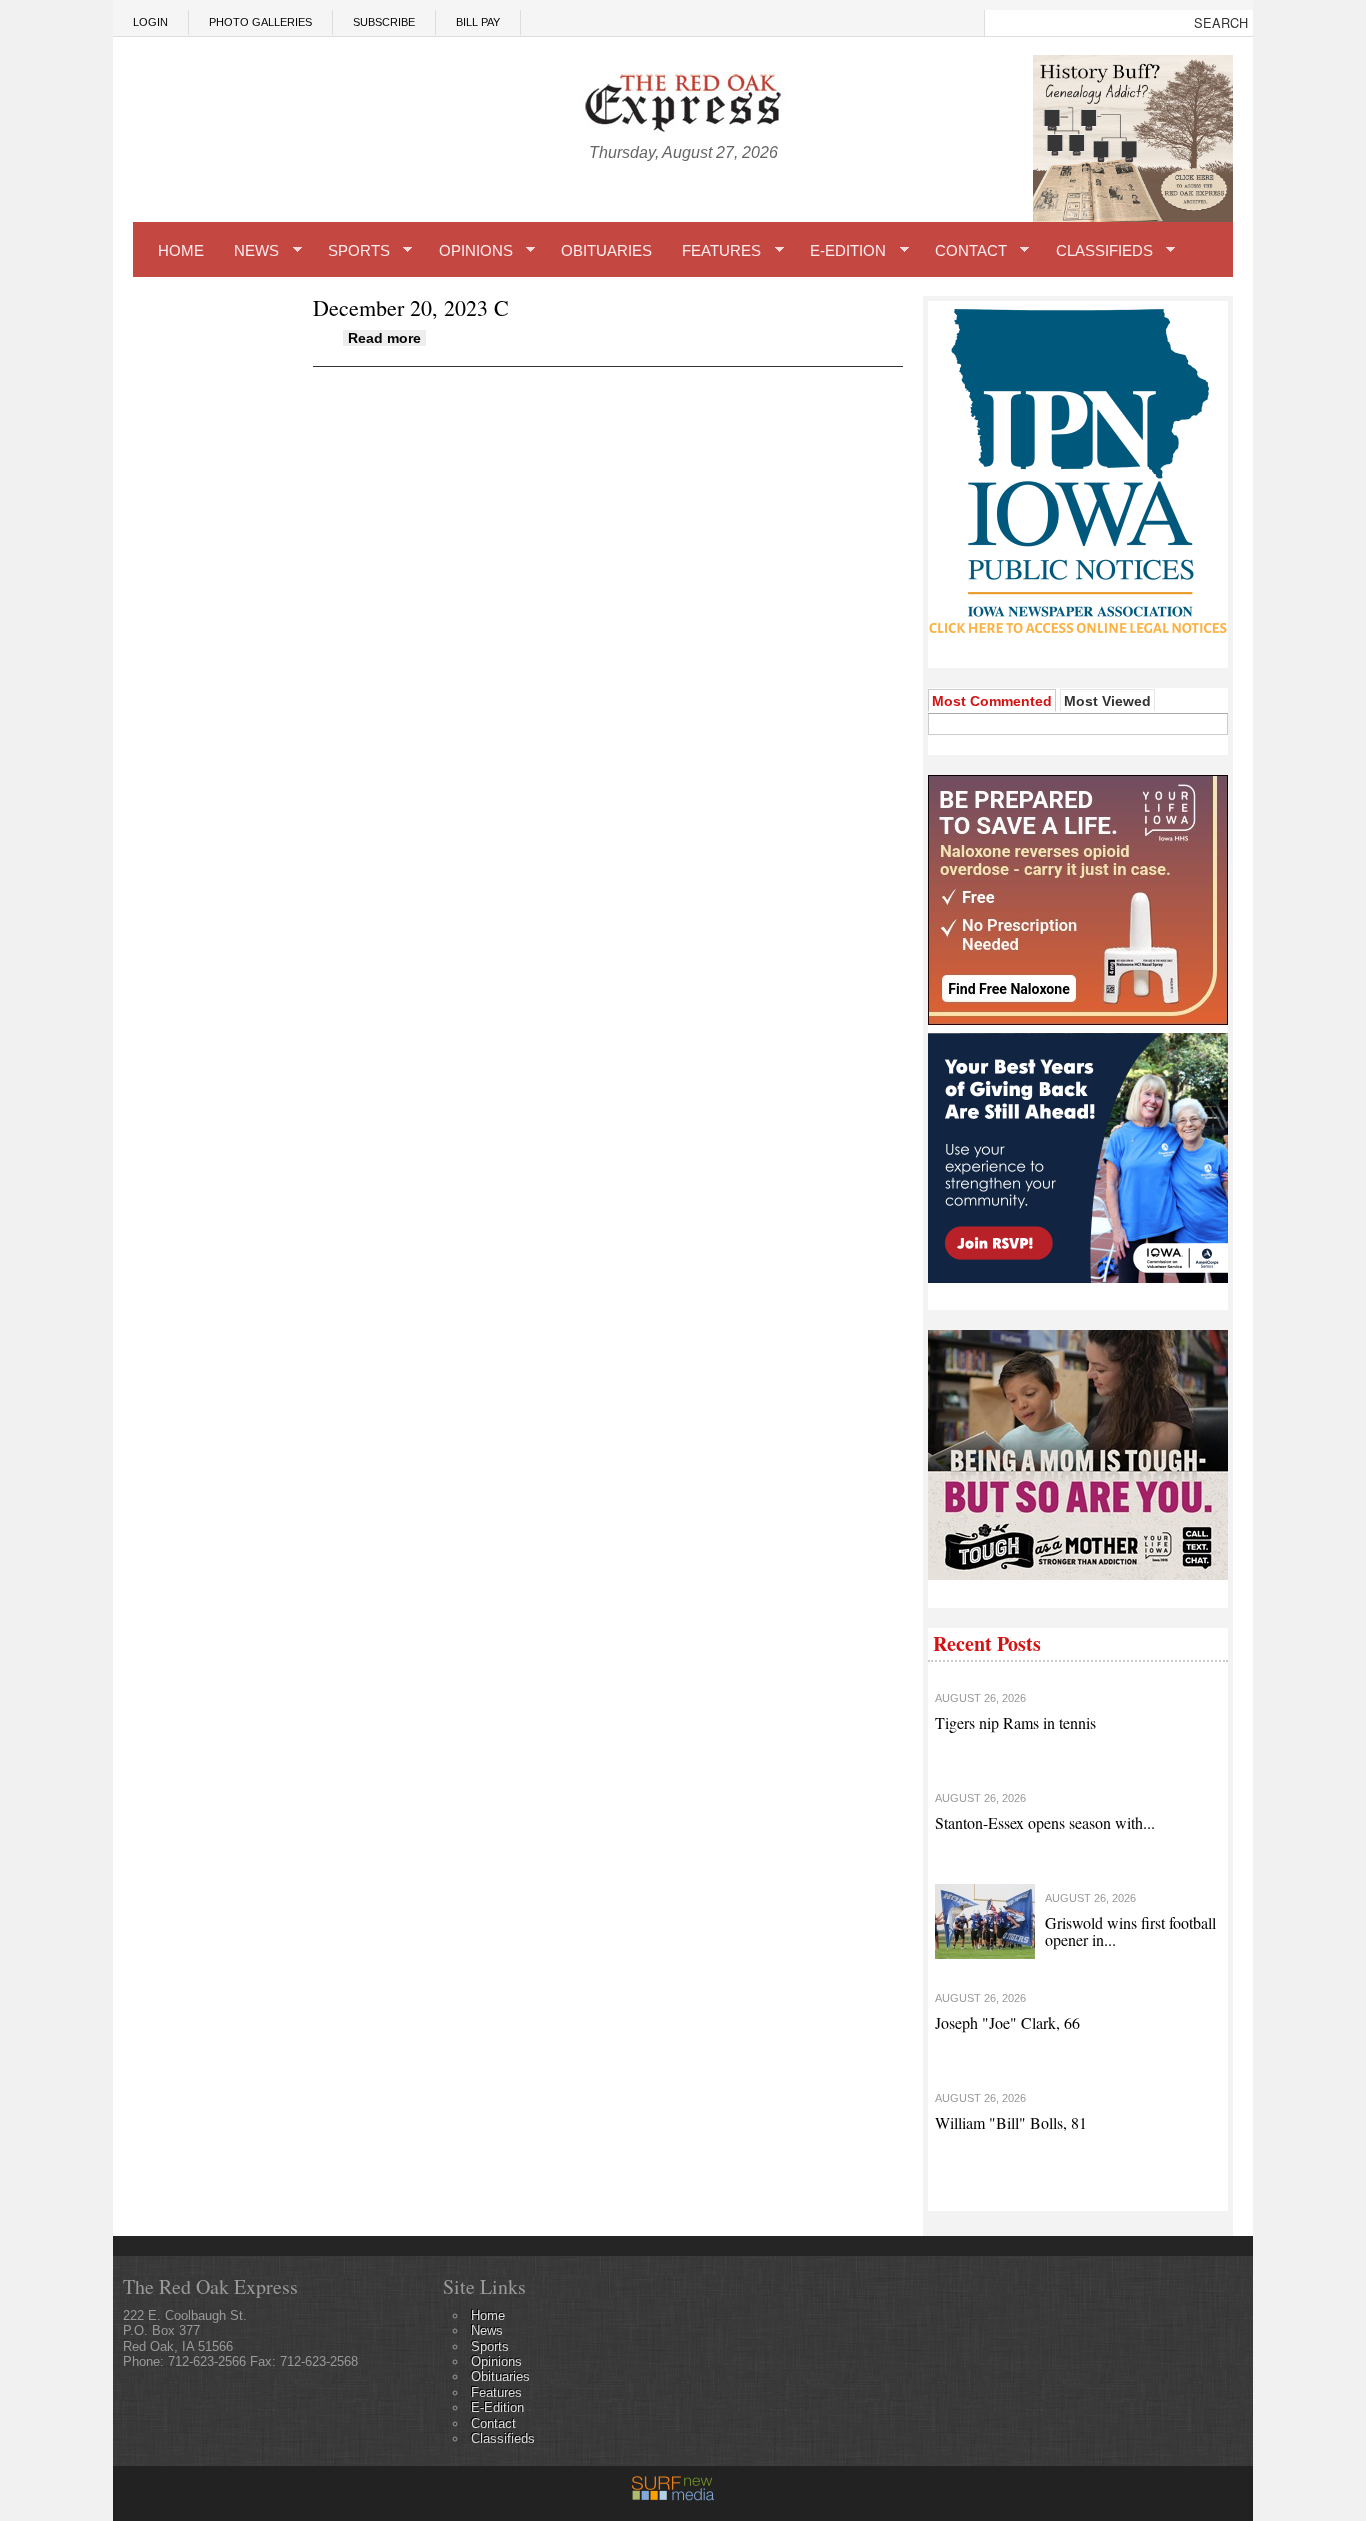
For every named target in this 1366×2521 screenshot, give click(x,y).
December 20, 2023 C (411, 307)
